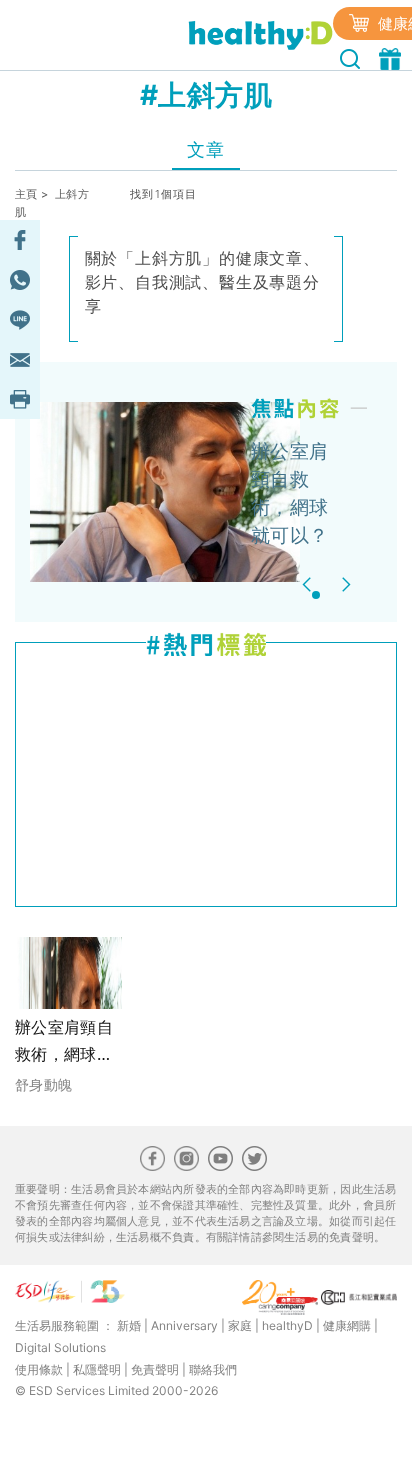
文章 (205, 149)
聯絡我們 (213, 1369)
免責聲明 (155, 1369)
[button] (309, 584)
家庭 (240, 1325)
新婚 (129, 1325)
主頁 (26, 194)
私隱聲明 (97, 1369)
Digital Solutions (60, 1347)
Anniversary (184, 1325)
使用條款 (39, 1369)
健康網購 (347, 1325)
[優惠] (392, 57)
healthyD (287, 1325)
